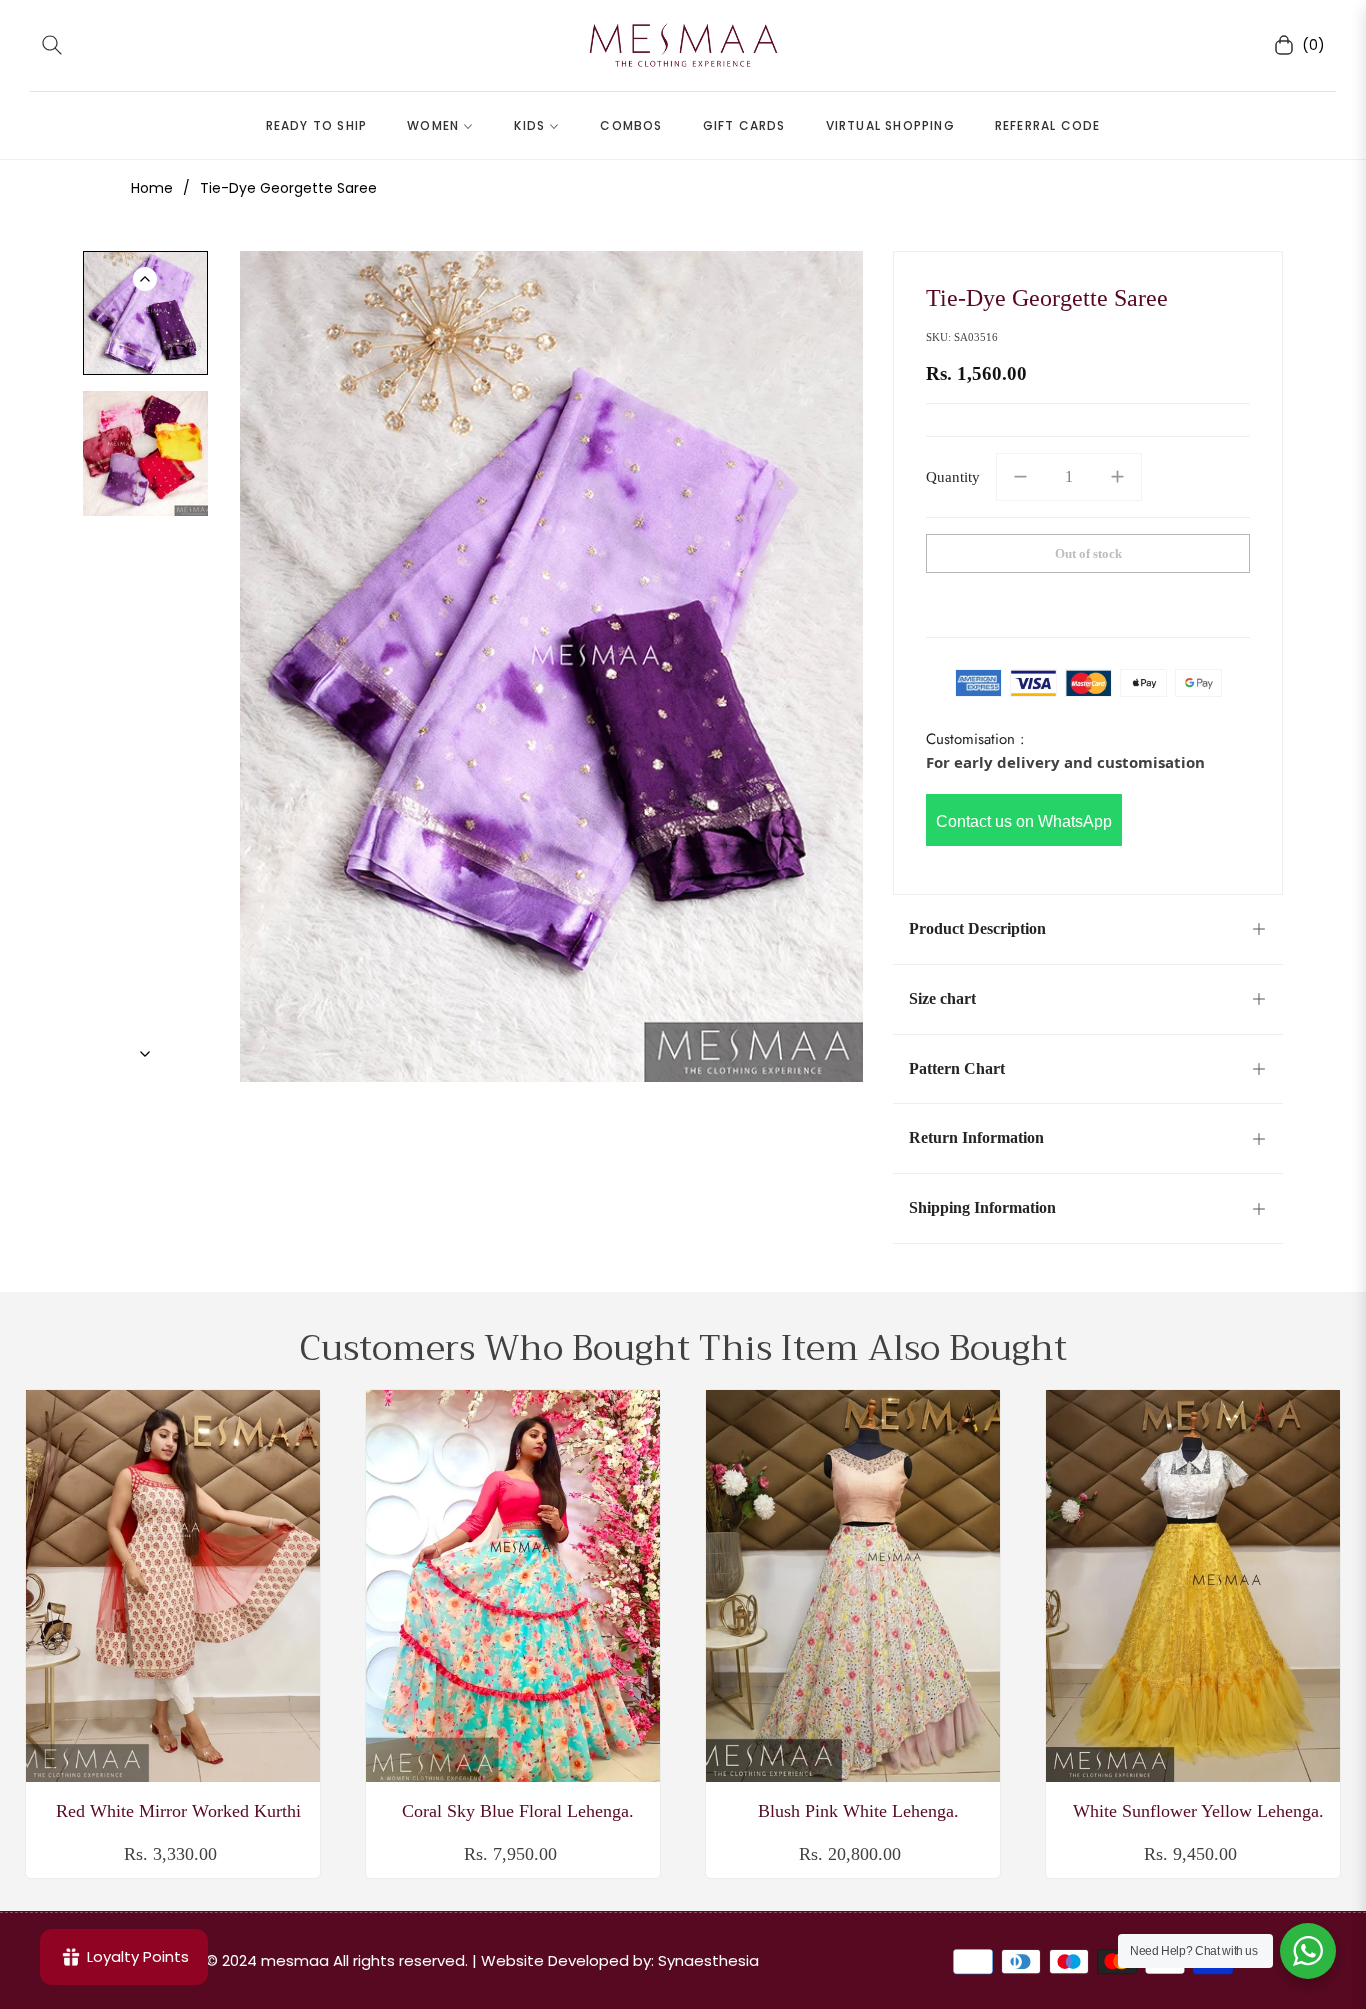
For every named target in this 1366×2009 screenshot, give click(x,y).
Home (152, 188)
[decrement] (1020, 477)
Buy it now (1088, 600)
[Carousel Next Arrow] (145, 1054)
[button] (52, 45)
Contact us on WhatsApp (1024, 821)
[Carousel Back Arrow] (145, 279)
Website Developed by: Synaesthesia (620, 1960)
